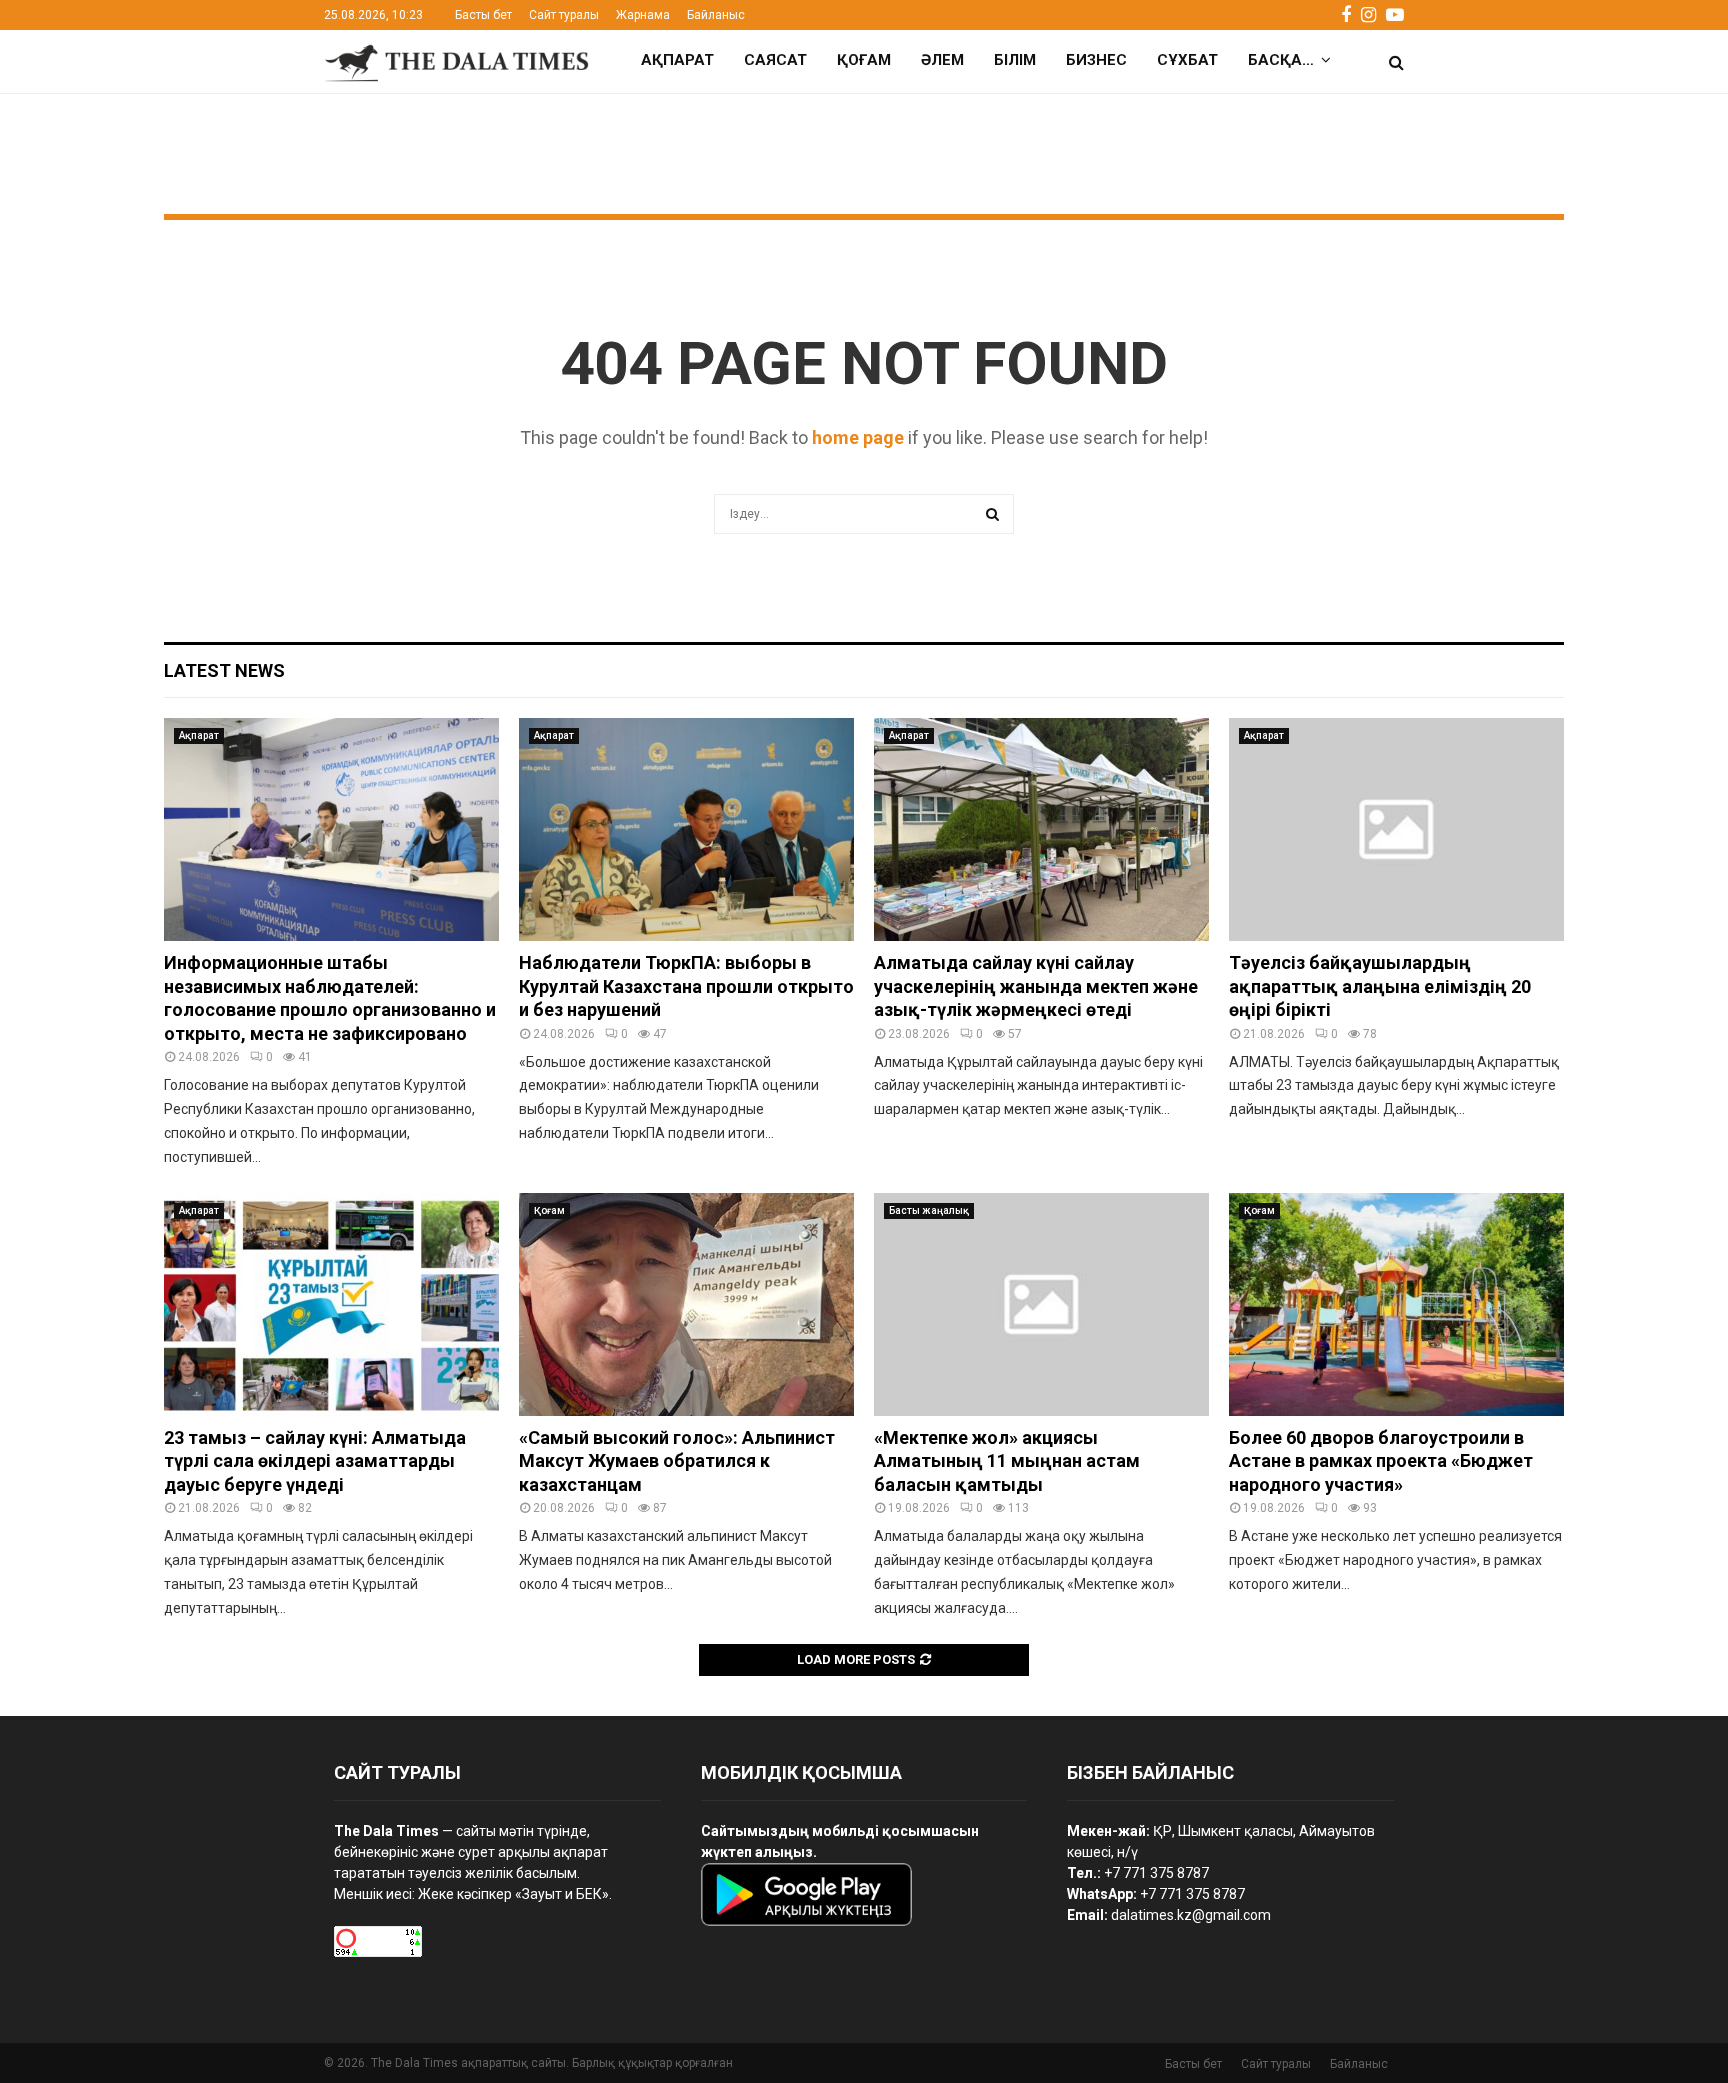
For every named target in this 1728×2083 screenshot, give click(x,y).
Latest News (224, 670)
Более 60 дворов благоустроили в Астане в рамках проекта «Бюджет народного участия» (1381, 1461)
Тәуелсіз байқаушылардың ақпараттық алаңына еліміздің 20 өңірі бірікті (1380, 986)
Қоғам (864, 60)
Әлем (942, 60)
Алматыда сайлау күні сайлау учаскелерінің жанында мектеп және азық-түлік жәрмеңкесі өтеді (1036, 986)
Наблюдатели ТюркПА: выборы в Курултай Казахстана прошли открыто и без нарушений (686, 986)
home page (858, 437)
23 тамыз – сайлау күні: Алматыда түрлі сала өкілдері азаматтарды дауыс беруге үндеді (315, 1461)
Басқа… (1281, 60)
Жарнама (643, 15)
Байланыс (716, 15)
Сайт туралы (564, 15)
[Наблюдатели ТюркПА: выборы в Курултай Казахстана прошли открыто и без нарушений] (686, 829)
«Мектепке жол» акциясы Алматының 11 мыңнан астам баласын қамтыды (1007, 1461)
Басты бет (483, 15)
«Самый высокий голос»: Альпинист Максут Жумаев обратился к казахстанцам (677, 1461)
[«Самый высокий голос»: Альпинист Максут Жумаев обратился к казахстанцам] (686, 1304)
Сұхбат (1187, 60)
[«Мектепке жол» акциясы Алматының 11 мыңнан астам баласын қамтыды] (1041, 1304)
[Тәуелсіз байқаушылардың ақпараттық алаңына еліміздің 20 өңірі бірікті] (1396, 829)
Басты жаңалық (929, 1210)
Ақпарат (677, 60)
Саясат (775, 60)
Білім (1015, 60)
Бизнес (1096, 60)
